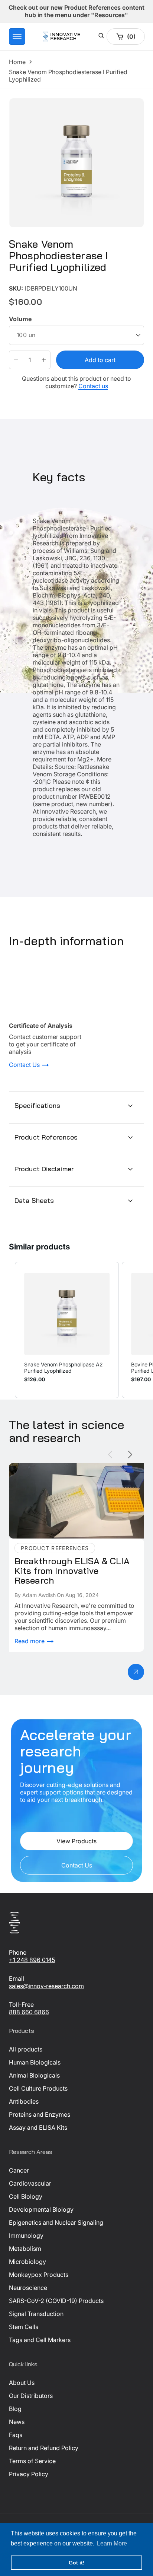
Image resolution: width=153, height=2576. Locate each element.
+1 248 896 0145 (32, 1960)
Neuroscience (28, 2288)
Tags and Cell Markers (40, 2340)
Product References (46, 1137)
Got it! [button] (77, 2563)
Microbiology (27, 2262)
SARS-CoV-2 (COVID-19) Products (56, 2301)
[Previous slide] (110, 1455)
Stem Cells (24, 2327)
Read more (30, 1641)
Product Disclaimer (44, 1169)
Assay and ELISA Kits (38, 2127)
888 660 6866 (29, 2012)
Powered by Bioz (27, 283)
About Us (22, 2383)
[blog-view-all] (136, 1672)
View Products (76, 1841)
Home (17, 62)
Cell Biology (26, 2196)
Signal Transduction (36, 2314)
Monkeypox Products (39, 2275)
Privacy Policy (29, 2474)
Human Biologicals (35, 2062)
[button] (17, 37)
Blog (15, 2409)
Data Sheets (34, 1200)
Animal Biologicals (34, 2075)
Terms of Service (32, 2461)
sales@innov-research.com (46, 1986)
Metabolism (25, 2249)
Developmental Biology (41, 2209)
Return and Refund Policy (44, 2448)
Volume (20, 319)
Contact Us (25, 1065)
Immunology (26, 2236)
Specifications (38, 1105)
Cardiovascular (30, 2183)
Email (17, 1978)
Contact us (93, 386)
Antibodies (24, 2101)
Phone (18, 1952)
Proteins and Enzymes (40, 2114)
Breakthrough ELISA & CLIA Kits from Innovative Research (75, 1470)
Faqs (16, 2435)
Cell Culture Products (38, 2088)
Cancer (19, 2170)
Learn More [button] (112, 2543)
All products (26, 2049)
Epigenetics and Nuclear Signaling (56, 2222)
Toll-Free (21, 2005)
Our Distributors (31, 2396)
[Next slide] (130, 1455)
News (17, 2422)
